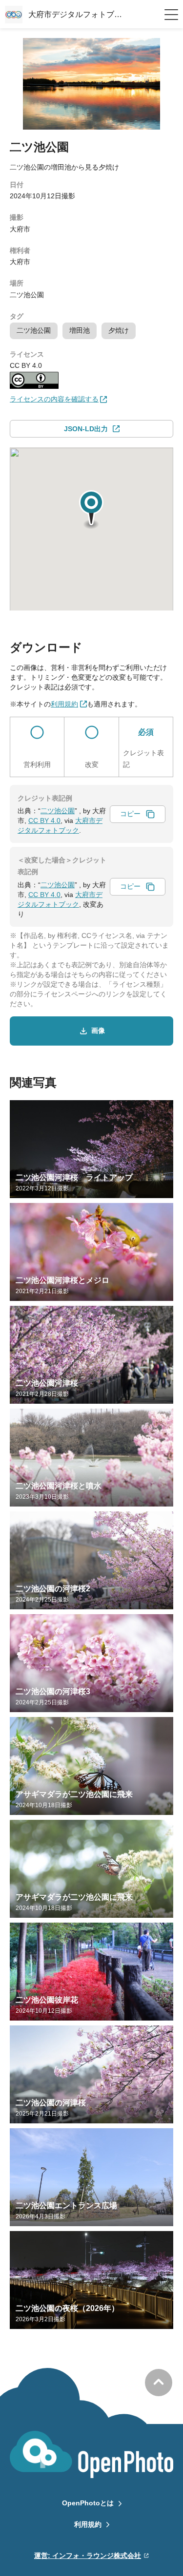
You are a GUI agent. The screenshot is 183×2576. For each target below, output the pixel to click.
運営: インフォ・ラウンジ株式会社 (88, 2556)
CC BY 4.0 (44, 821)
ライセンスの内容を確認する (54, 399)
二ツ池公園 (34, 330)
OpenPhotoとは (88, 2503)
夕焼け (119, 330)
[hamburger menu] (171, 15)
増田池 (80, 330)
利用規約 (88, 2524)
